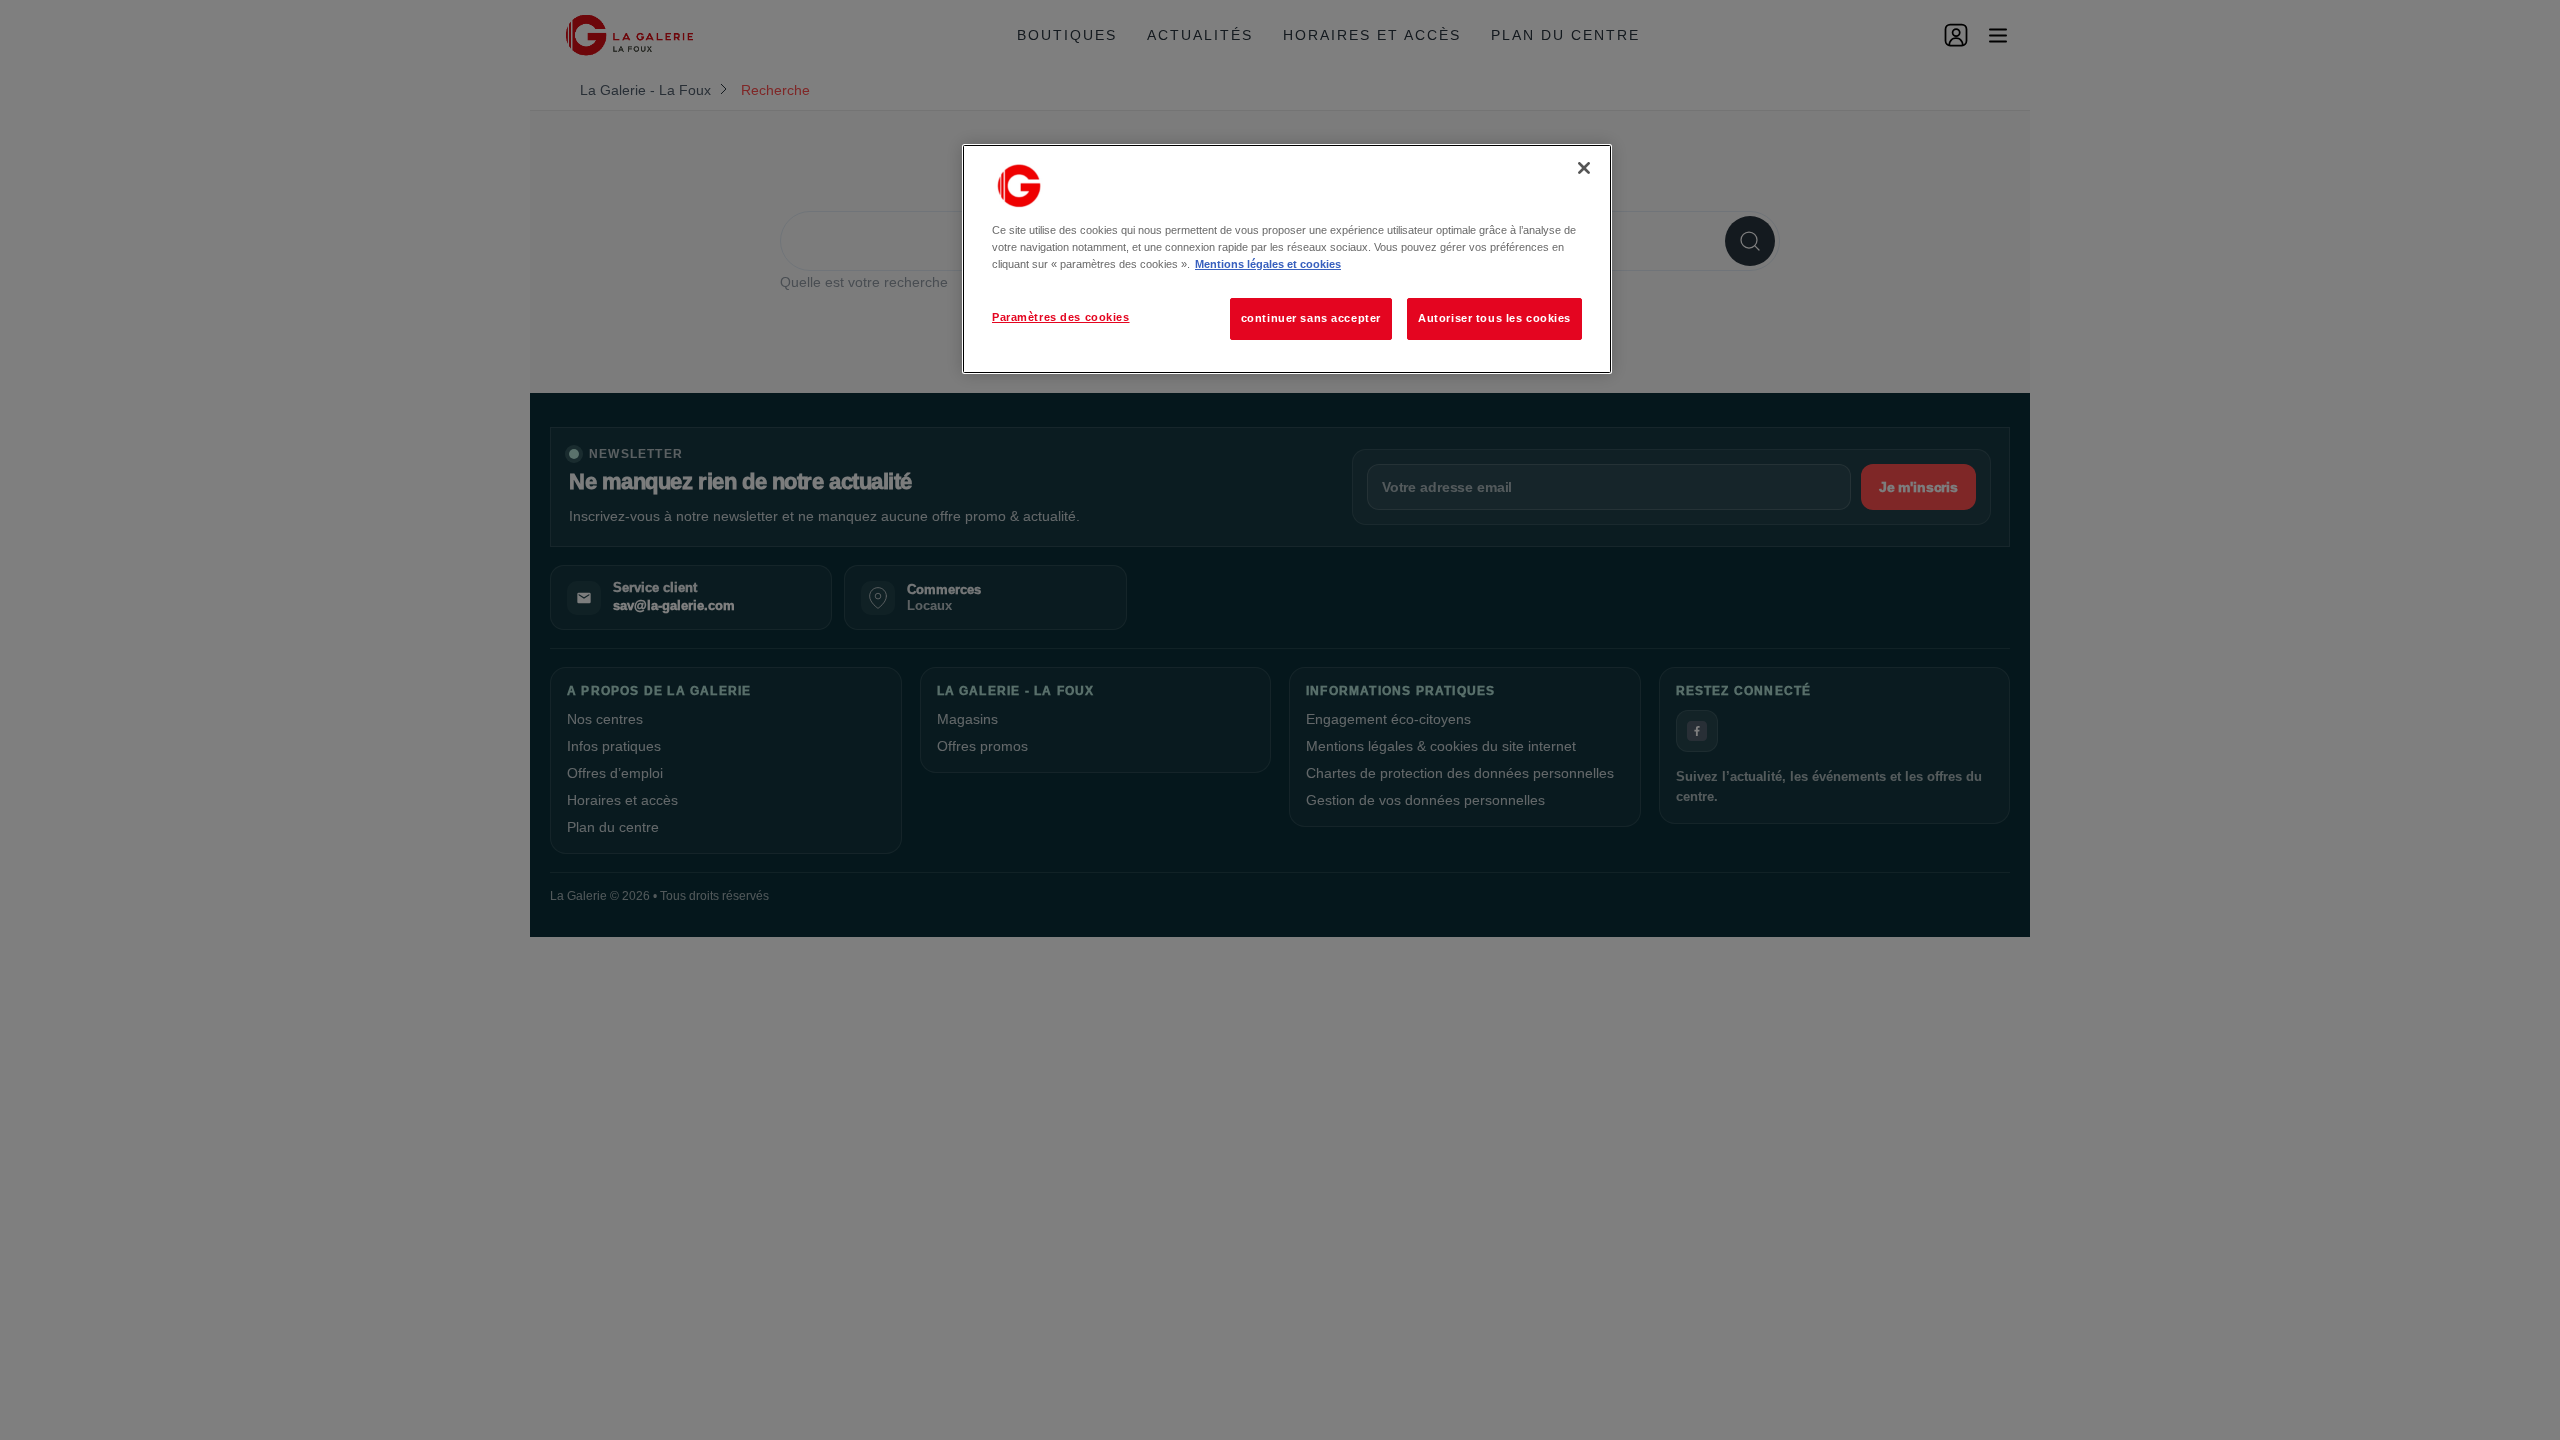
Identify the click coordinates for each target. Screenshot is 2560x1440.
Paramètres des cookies (1061, 317)
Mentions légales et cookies (1268, 264)
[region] (1287, 259)
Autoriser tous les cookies (1494, 318)
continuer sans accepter (1311, 318)
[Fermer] (1584, 168)
